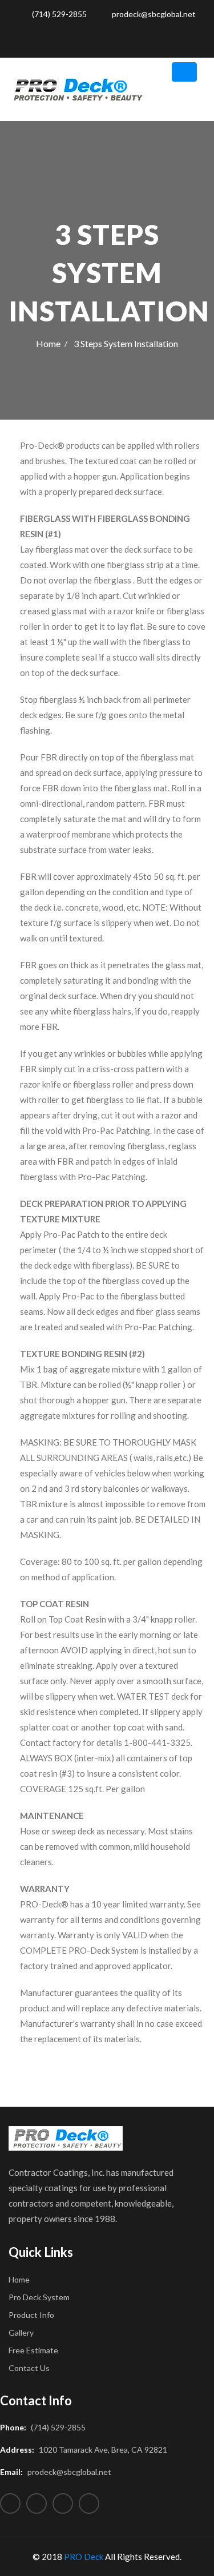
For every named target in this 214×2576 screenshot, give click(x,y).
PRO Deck (84, 2557)
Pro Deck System (39, 2297)
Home (48, 343)
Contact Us (29, 2368)
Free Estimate (33, 2350)
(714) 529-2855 (58, 14)
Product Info (31, 2315)
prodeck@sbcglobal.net (153, 14)
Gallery (21, 2333)
